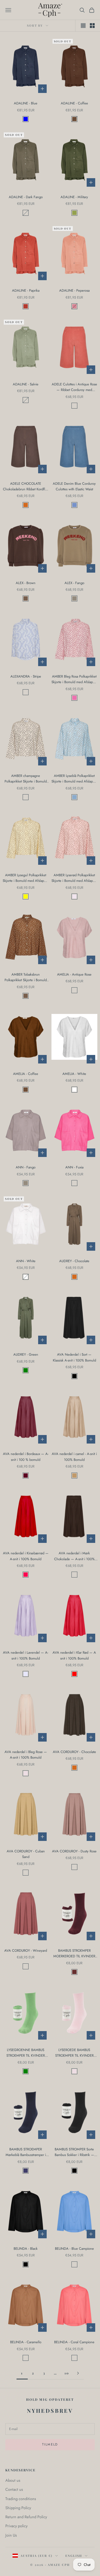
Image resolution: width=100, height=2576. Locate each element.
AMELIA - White (74, 1074)
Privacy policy (16, 2526)
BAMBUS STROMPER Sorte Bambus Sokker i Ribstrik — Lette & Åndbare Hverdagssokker (74, 2152)
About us (13, 2480)
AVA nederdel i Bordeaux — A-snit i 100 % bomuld (26, 1457)
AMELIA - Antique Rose (74, 974)
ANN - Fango (26, 1167)
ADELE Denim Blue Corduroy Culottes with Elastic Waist (74, 486)
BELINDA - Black (26, 2249)
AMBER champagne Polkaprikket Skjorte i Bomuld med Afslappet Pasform (26, 779)
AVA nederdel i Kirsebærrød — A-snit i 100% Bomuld (26, 1556)
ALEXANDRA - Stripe (26, 676)
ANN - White (26, 1261)
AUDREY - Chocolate (74, 1261)
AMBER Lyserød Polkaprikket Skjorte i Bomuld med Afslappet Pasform (74, 878)
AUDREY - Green (26, 1354)
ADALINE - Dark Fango (26, 197)
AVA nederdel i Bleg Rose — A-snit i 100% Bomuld (26, 1755)
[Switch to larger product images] (83, 26)
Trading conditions (21, 2499)
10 (67, 2373)
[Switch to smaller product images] (92, 26)
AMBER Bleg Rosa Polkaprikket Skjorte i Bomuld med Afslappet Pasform (74, 679)
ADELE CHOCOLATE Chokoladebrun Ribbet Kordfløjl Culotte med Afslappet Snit (26, 487)
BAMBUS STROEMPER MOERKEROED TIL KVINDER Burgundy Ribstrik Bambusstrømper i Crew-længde (74, 1954)
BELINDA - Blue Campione (74, 2249)
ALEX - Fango (74, 583)
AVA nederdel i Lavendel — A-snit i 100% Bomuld (26, 1655)
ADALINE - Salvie (26, 384)
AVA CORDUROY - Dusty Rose (74, 1851)
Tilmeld (50, 2444)
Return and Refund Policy (26, 2517)
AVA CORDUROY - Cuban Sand (26, 1854)
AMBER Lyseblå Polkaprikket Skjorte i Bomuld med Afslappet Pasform (74, 779)
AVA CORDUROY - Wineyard (26, 1951)
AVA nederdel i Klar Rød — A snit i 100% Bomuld (74, 1655)
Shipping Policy (18, 2508)
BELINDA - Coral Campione (74, 2342)
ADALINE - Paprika (26, 290)
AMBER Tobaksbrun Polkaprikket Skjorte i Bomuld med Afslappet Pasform (26, 977)
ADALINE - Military (74, 197)
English (74, 2556)
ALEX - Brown (26, 583)
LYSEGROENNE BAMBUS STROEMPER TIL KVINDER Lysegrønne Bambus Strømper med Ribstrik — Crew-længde (26, 2053)
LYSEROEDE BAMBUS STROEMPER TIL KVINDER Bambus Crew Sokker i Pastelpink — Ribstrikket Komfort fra (74, 2053)
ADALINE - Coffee (74, 103)
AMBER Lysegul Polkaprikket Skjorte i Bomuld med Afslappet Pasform (26, 878)
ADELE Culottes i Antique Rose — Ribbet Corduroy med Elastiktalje (74, 387)
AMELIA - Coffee (26, 1074)
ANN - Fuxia (74, 1167)
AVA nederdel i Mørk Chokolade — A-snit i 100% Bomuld (74, 1556)
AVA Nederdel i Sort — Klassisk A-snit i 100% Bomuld (74, 1357)
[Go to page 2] (78, 2373)
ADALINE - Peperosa (74, 290)
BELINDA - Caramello (26, 2342)
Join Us (11, 2535)
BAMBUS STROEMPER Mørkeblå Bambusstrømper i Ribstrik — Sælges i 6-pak (26, 2152)
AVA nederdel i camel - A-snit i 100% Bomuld (74, 1457)
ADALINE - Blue (26, 103)
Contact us (14, 2489)
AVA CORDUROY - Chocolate (74, 1752)
